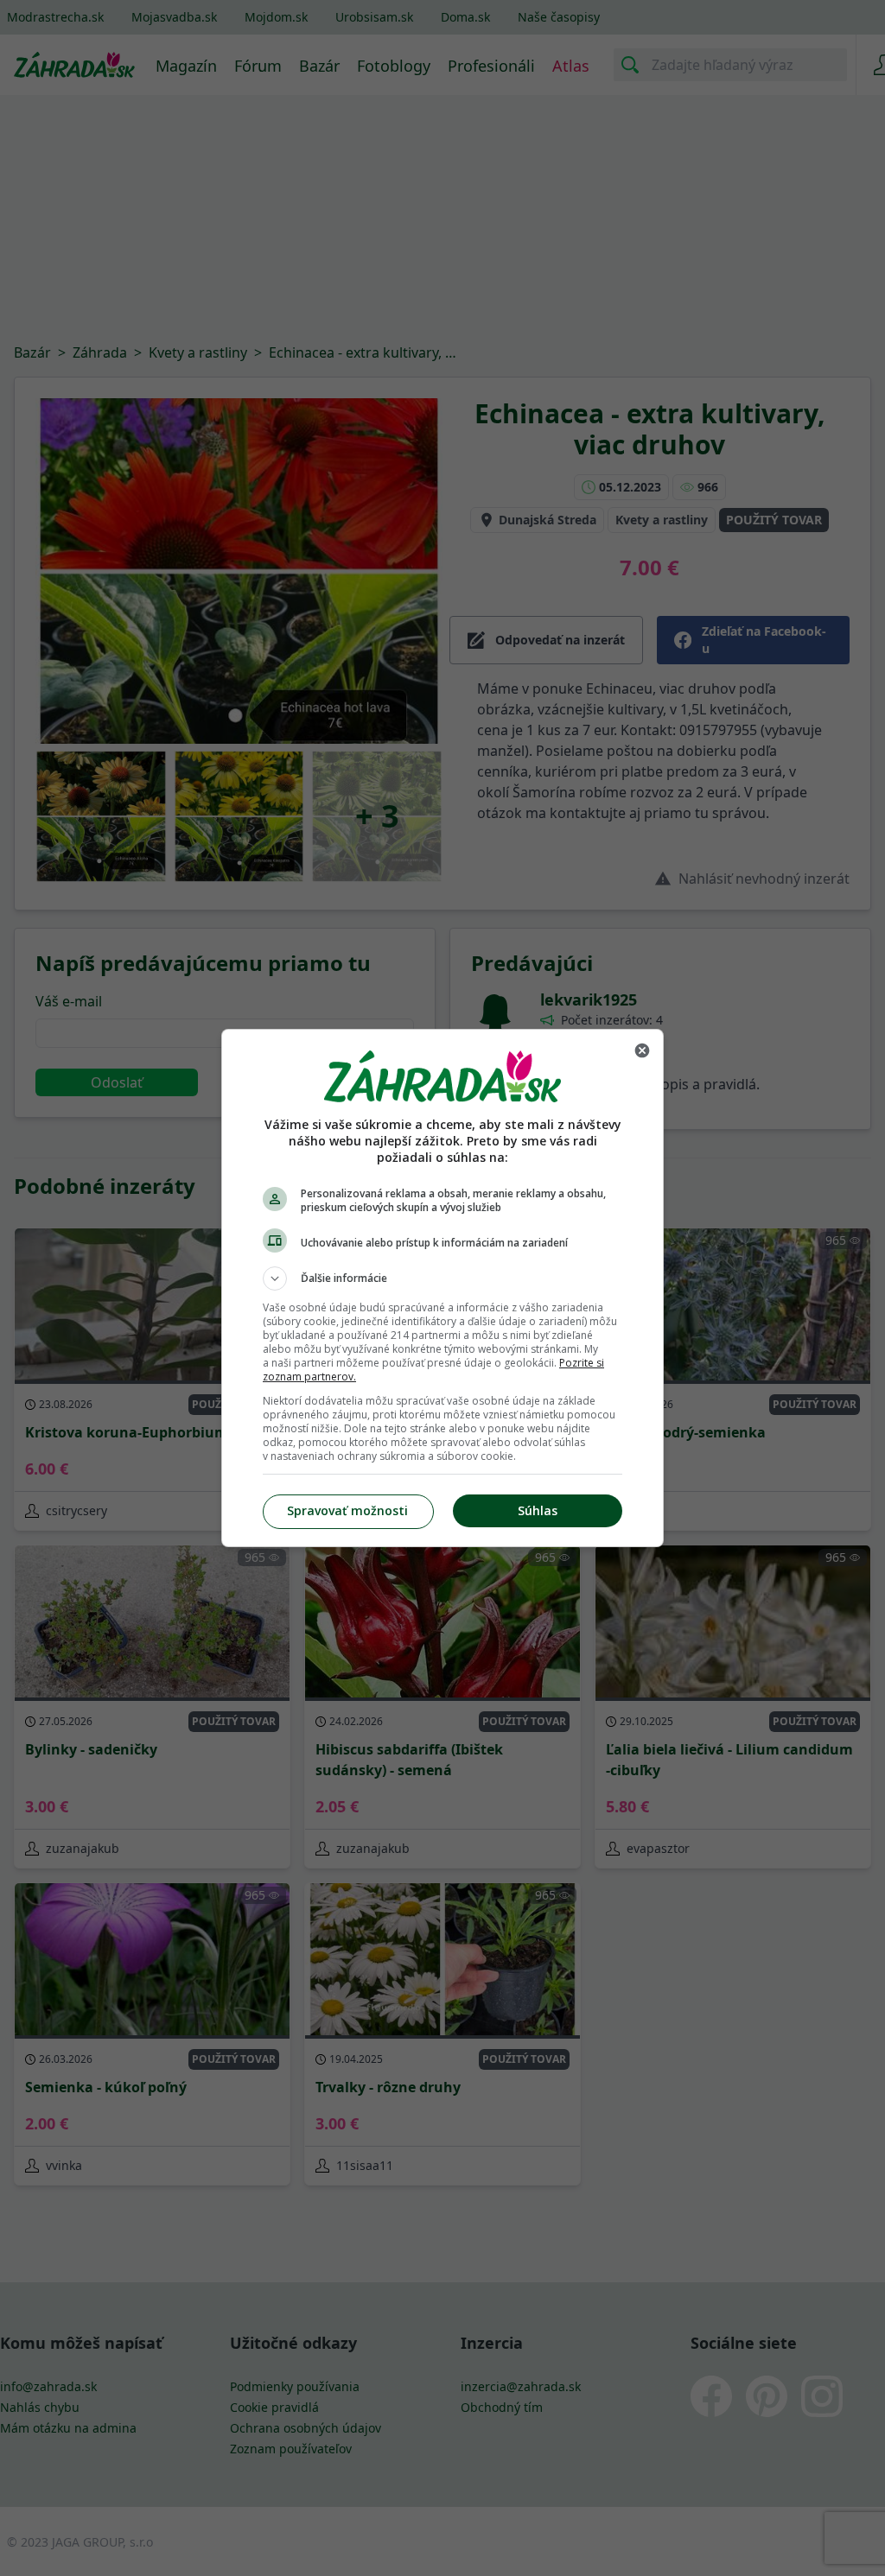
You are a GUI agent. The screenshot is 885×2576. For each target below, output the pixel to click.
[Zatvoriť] (642, 1050)
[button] (442, 1278)
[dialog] (442, 1288)
